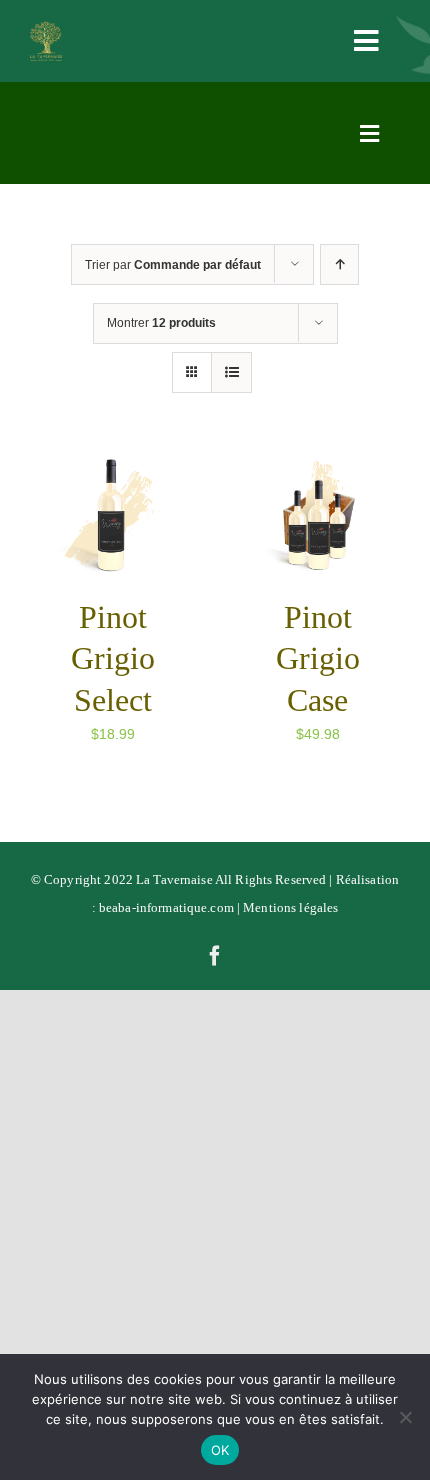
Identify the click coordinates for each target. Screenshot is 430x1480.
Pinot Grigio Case (318, 658)
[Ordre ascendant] (339, 264)
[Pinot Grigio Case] (317, 465)
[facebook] (215, 956)
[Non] (405, 1417)
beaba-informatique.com (166, 907)
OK (220, 1450)
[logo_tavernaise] (46, 28)
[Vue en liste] (231, 372)
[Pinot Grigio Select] (112, 465)
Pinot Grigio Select (113, 658)
